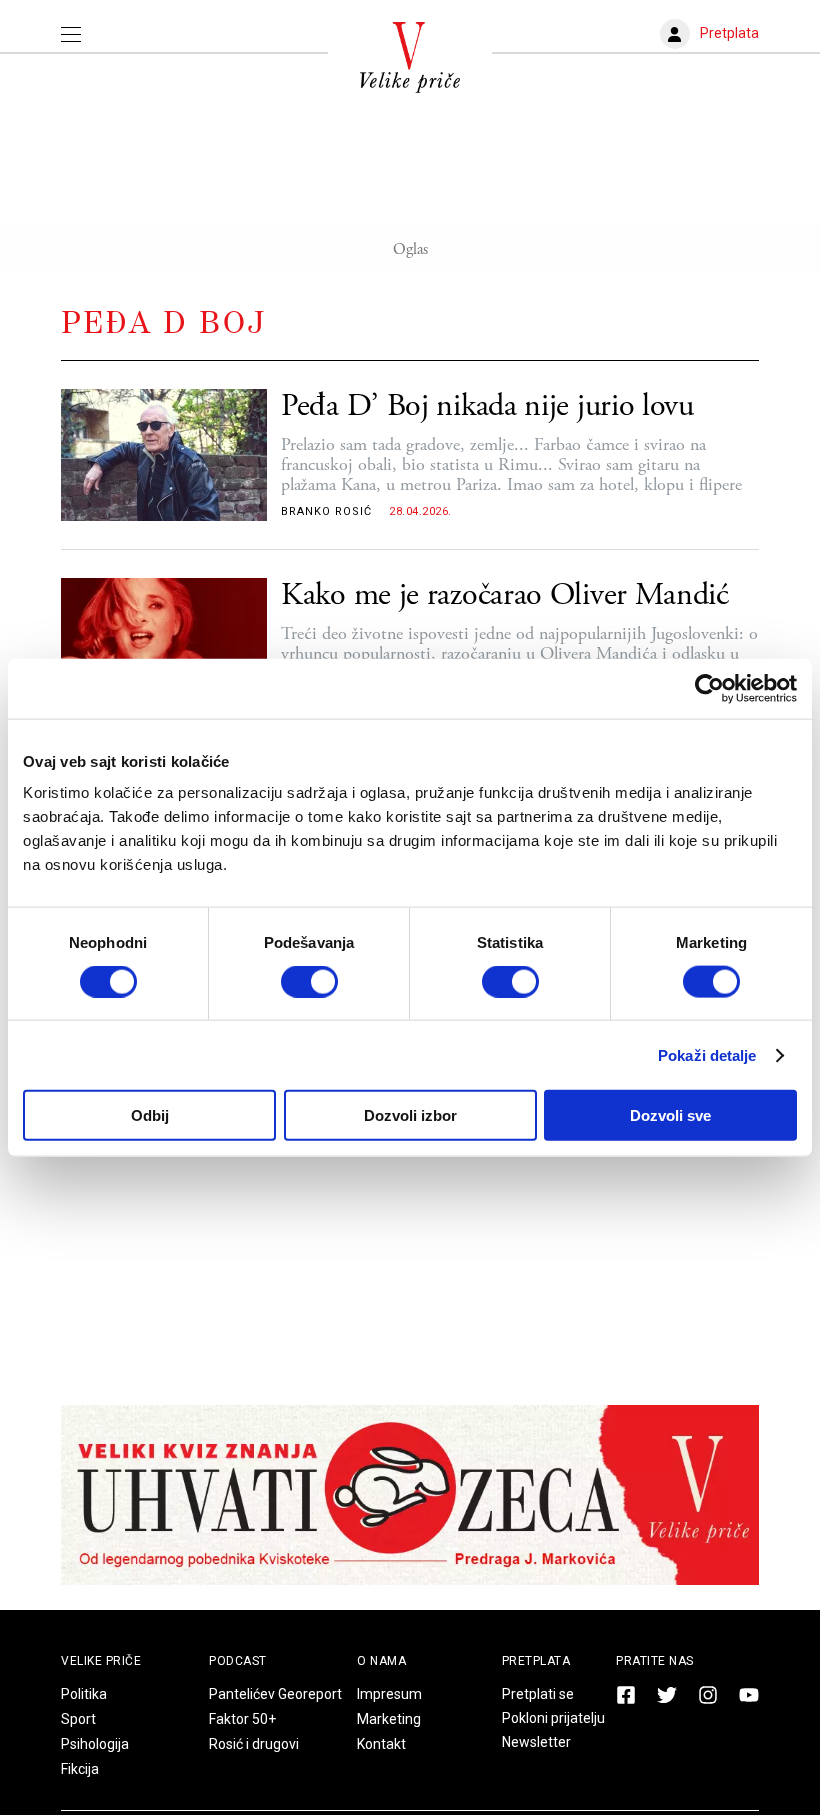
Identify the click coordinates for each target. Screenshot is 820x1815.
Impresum (389, 1694)
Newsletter (536, 1742)
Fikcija (80, 1769)
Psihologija (95, 1744)
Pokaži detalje (707, 1054)
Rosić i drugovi (254, 1744)
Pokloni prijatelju (553, 1718)
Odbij (150, 1115)
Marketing (389, 1719)
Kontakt (381, 1744)
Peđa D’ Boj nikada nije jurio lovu (487, 406)
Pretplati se (538, 1694)
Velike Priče (101, 1661)
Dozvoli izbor (410, 1115)
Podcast (238, 1661)
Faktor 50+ (242, 1719)
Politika (84, 1694)
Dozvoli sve (670, 1115)
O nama (381, 1661)
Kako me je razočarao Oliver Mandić (505, 595)
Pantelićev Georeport (275, 1694)
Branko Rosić (326, 511)
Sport (78, 1719)
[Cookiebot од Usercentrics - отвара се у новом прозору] (709, 688)
